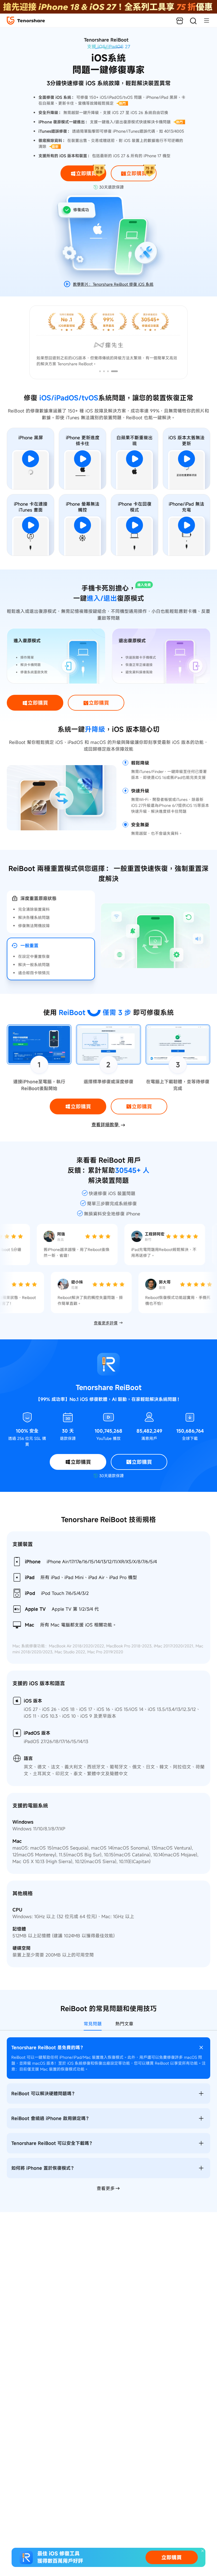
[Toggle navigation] (204, 20)
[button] (103, 371)
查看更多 (106, 2188)
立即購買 (172, 2557)
